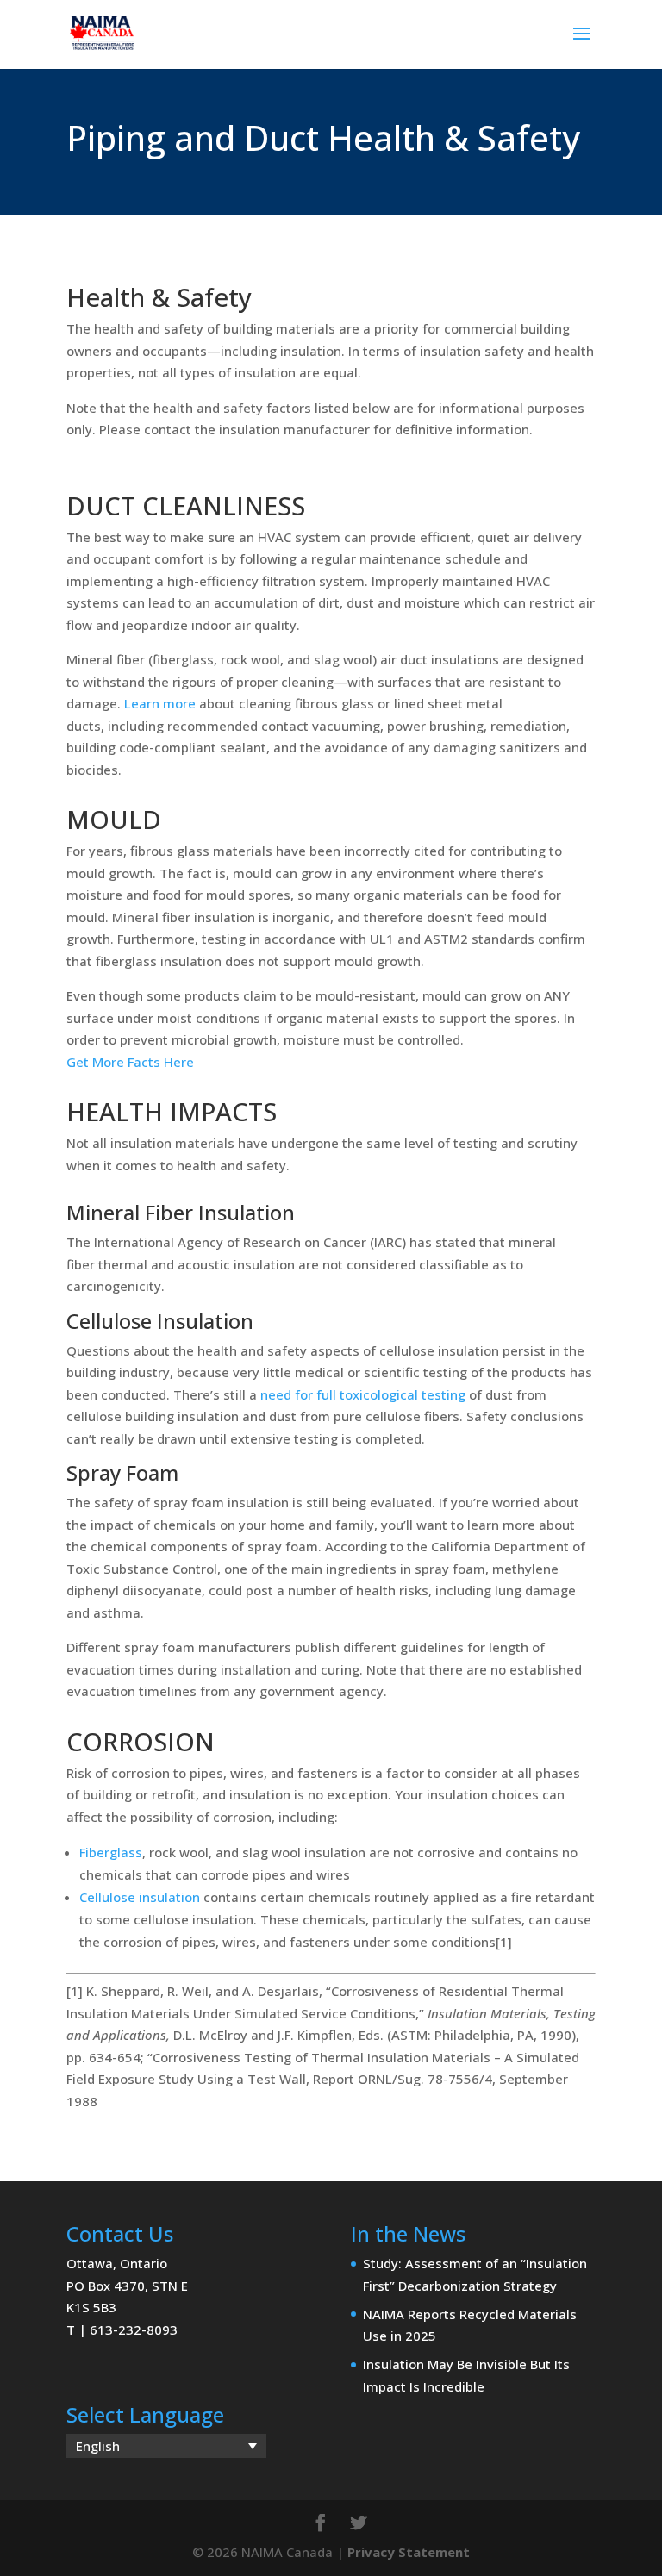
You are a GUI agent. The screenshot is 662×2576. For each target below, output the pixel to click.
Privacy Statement (409, 2552)
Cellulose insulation (140, 1897)
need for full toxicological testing (363, 1394)
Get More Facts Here (130, 1062)
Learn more (160, 703)
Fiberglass (111, 1852)
